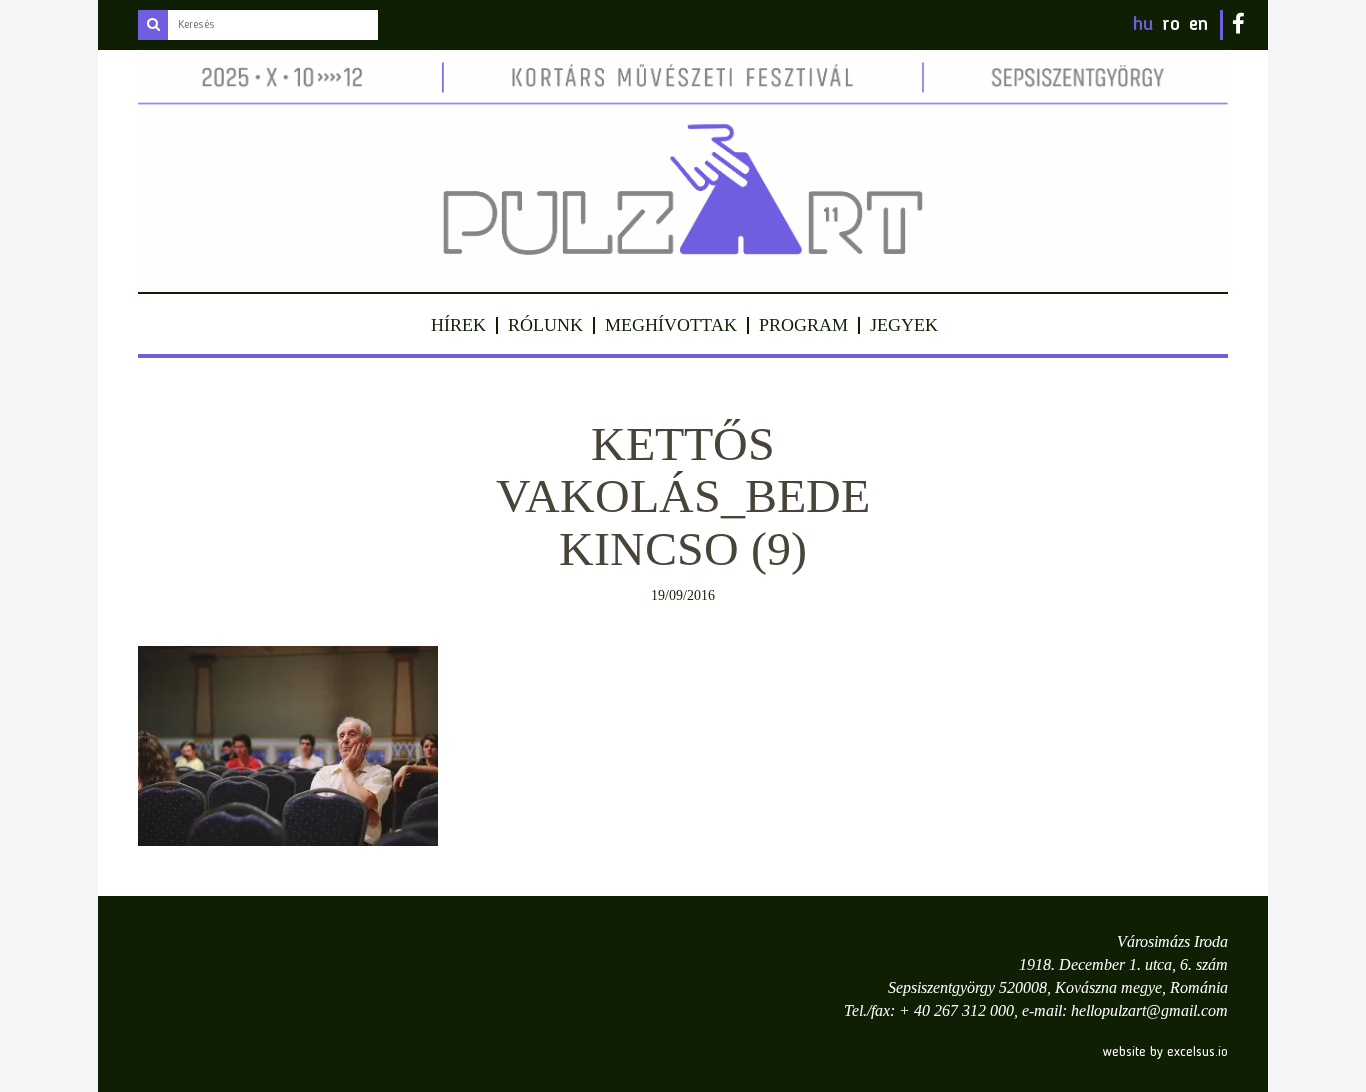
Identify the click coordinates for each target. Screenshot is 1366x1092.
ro (1171, 25)
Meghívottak (671, 325)
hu (1143, 25)
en (1198, 25)
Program (803, 325)
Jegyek (904, 325)
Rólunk (545, 325)
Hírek (458, 325)
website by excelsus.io (1165, 1052)
